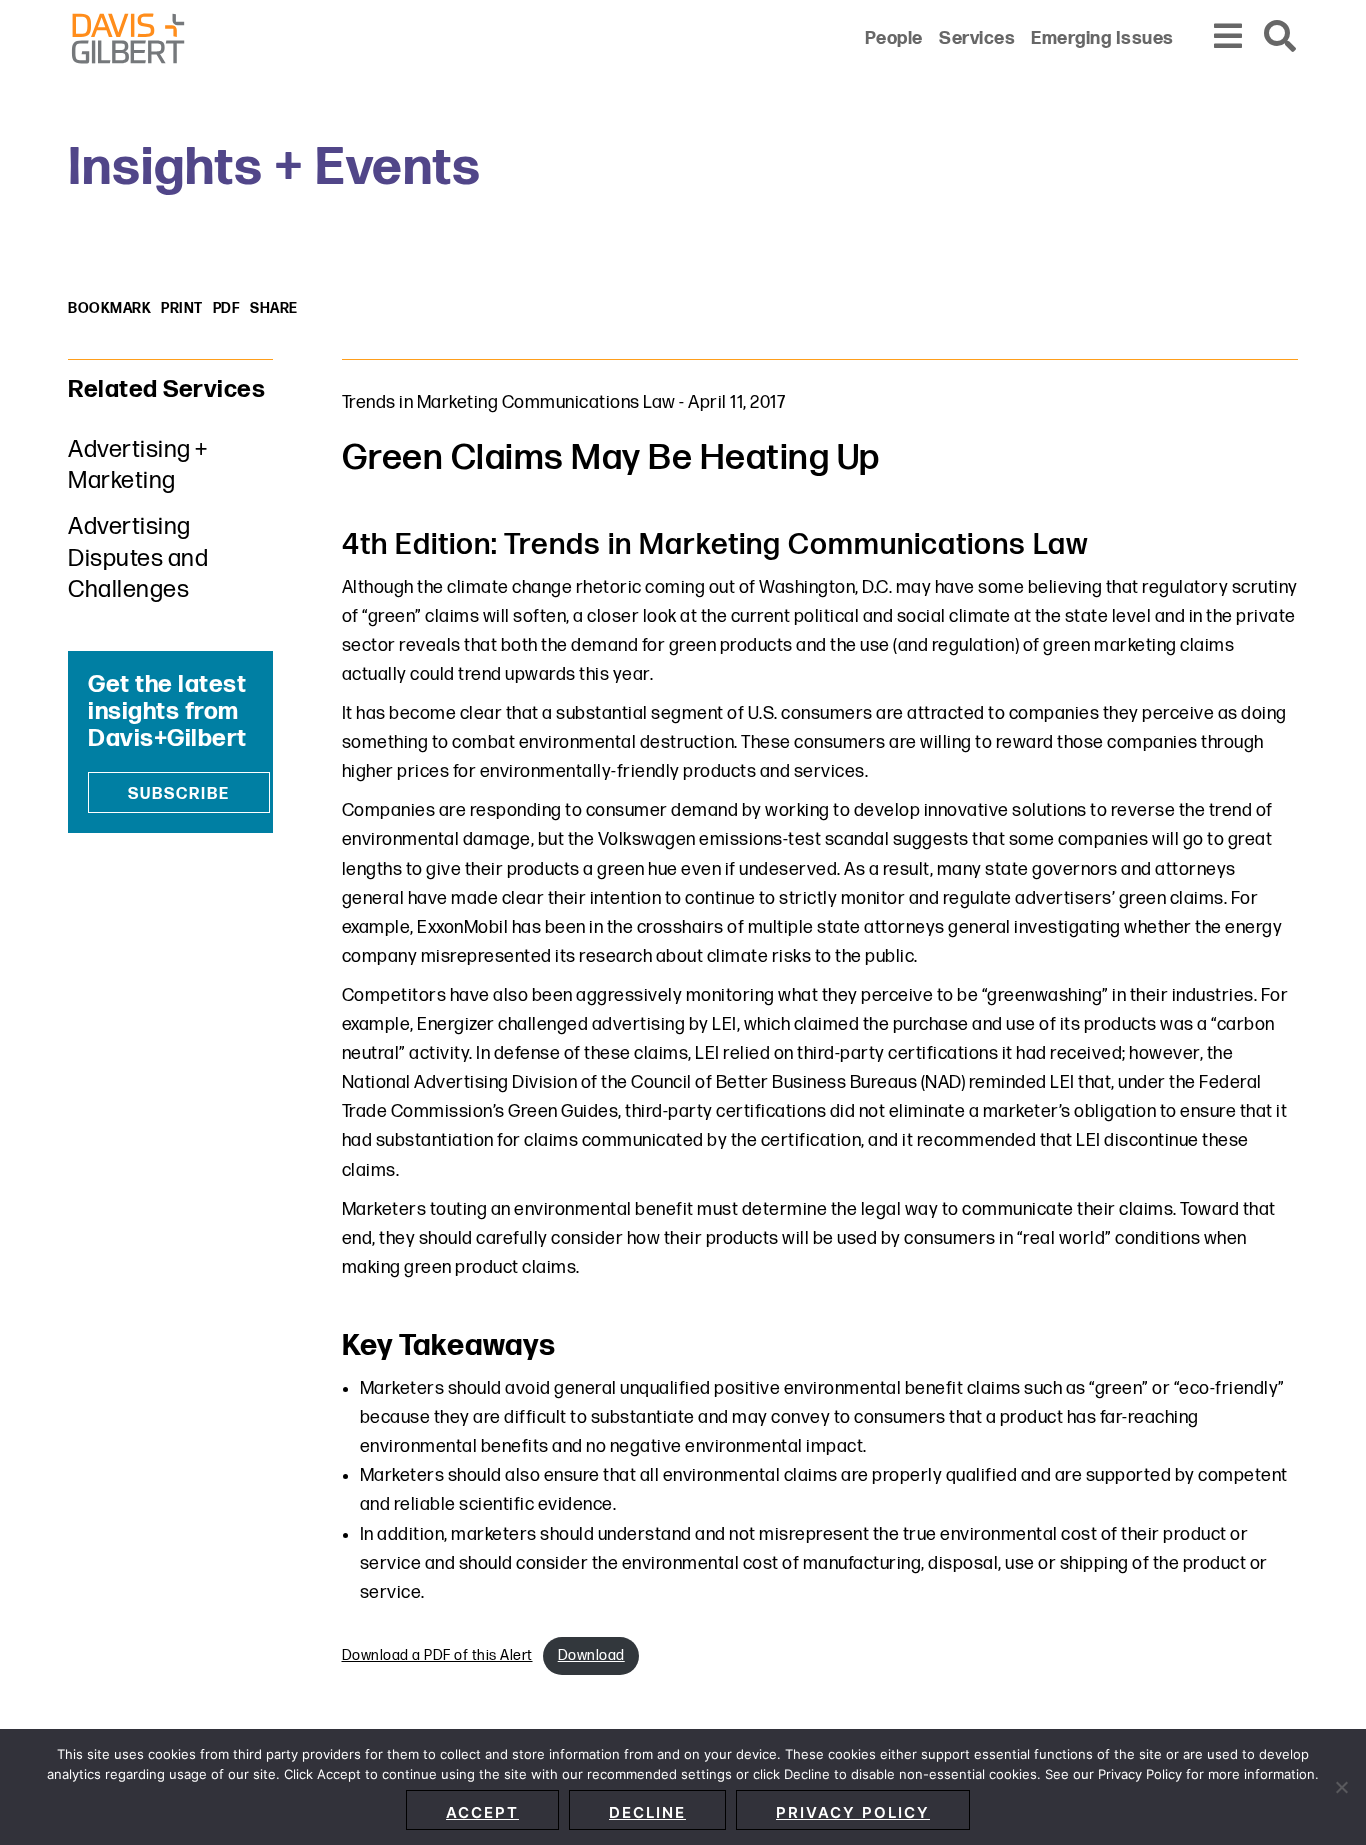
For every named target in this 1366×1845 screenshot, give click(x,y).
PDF (227, 308)
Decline (647, 1812)
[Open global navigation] (1229, 37)
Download (591, 1655)
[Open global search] (1281, 37)
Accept (482, 1812)
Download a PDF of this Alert (437, 1655)
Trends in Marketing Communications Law (509, 402)
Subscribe (179, 794)
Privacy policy (853, 1812)
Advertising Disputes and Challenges (138, 557)
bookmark (109, 308)
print (182, 308)
